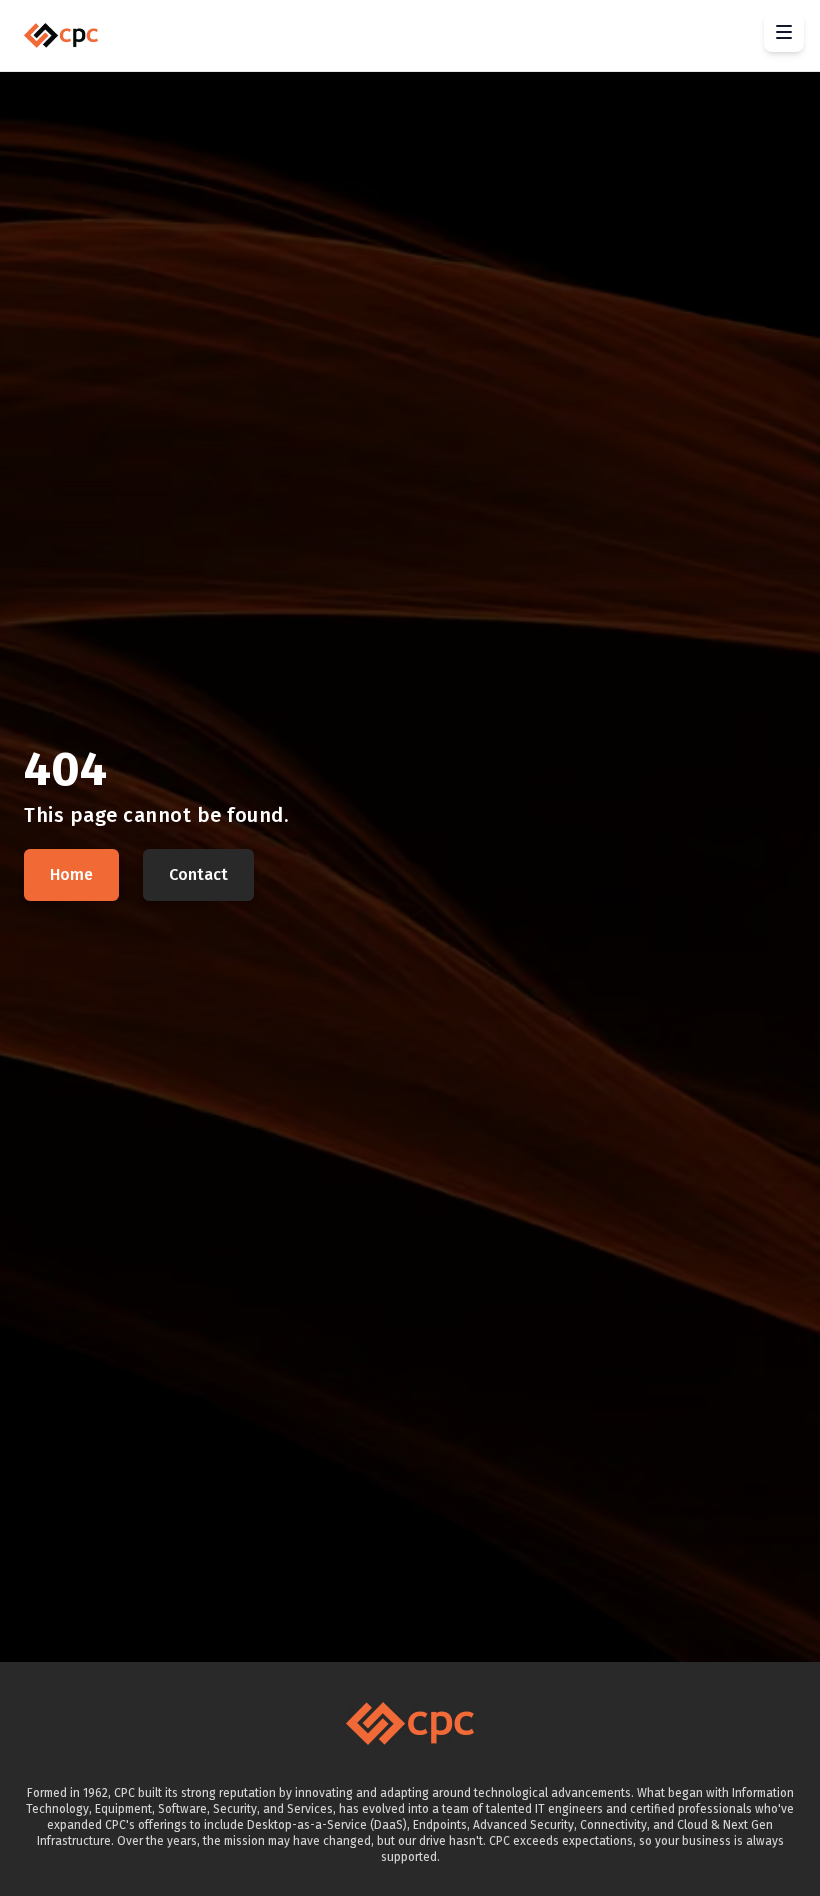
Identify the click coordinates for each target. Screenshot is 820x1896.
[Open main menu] (784, 32)
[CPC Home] (61, 35)
